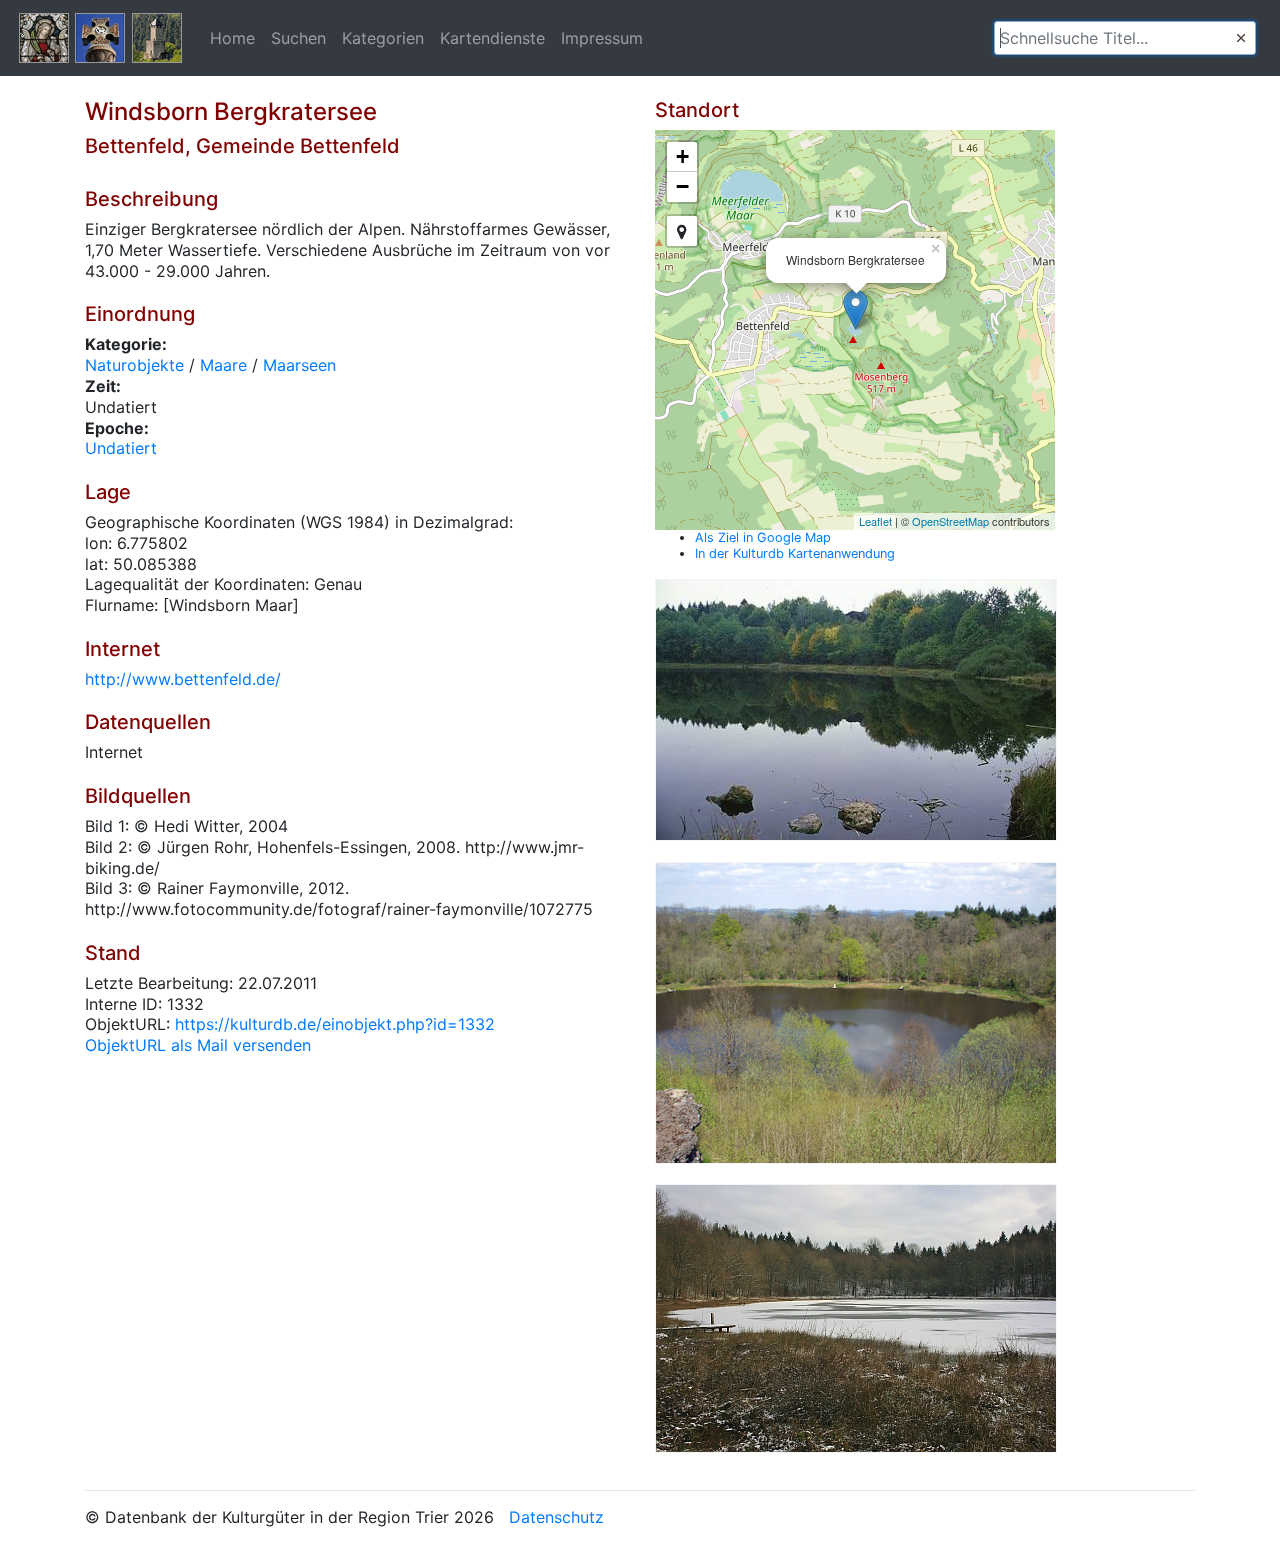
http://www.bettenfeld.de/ (183, 679)
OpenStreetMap (950, 521)
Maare (223, 365)
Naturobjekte (134, 365)
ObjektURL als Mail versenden (198, 1045)
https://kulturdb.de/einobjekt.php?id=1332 (335, 1024)
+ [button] (682, 156)
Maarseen (299, 365)
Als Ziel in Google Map (763, 537)
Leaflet (875, 521)
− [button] (682, 186)
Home (232, 38)
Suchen (298, 38)
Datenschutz (556, 1517)
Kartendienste (492, 38)
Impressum (602, 38)
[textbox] (1125, 38)
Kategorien (383, 38)
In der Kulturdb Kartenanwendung (795, 553)
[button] (1241, 38)
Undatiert (121, 448)
